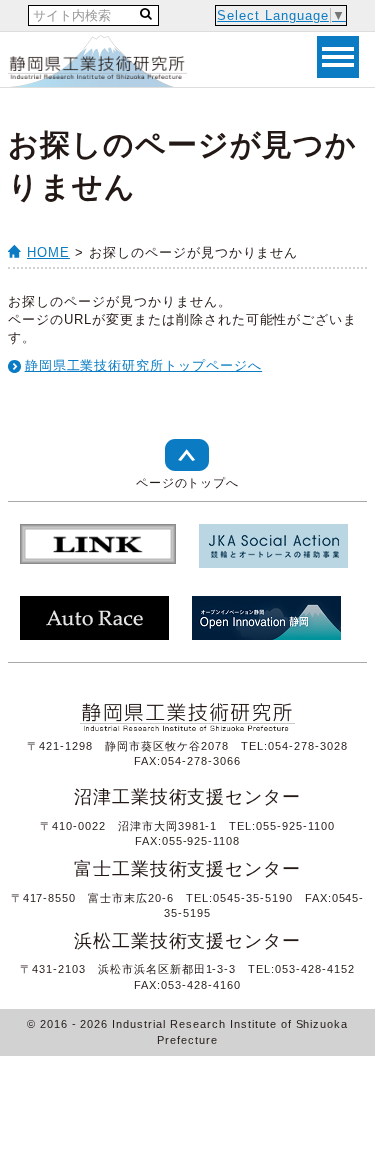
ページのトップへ (188, 483)
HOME (48, 252)
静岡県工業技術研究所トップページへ (144, 365)
